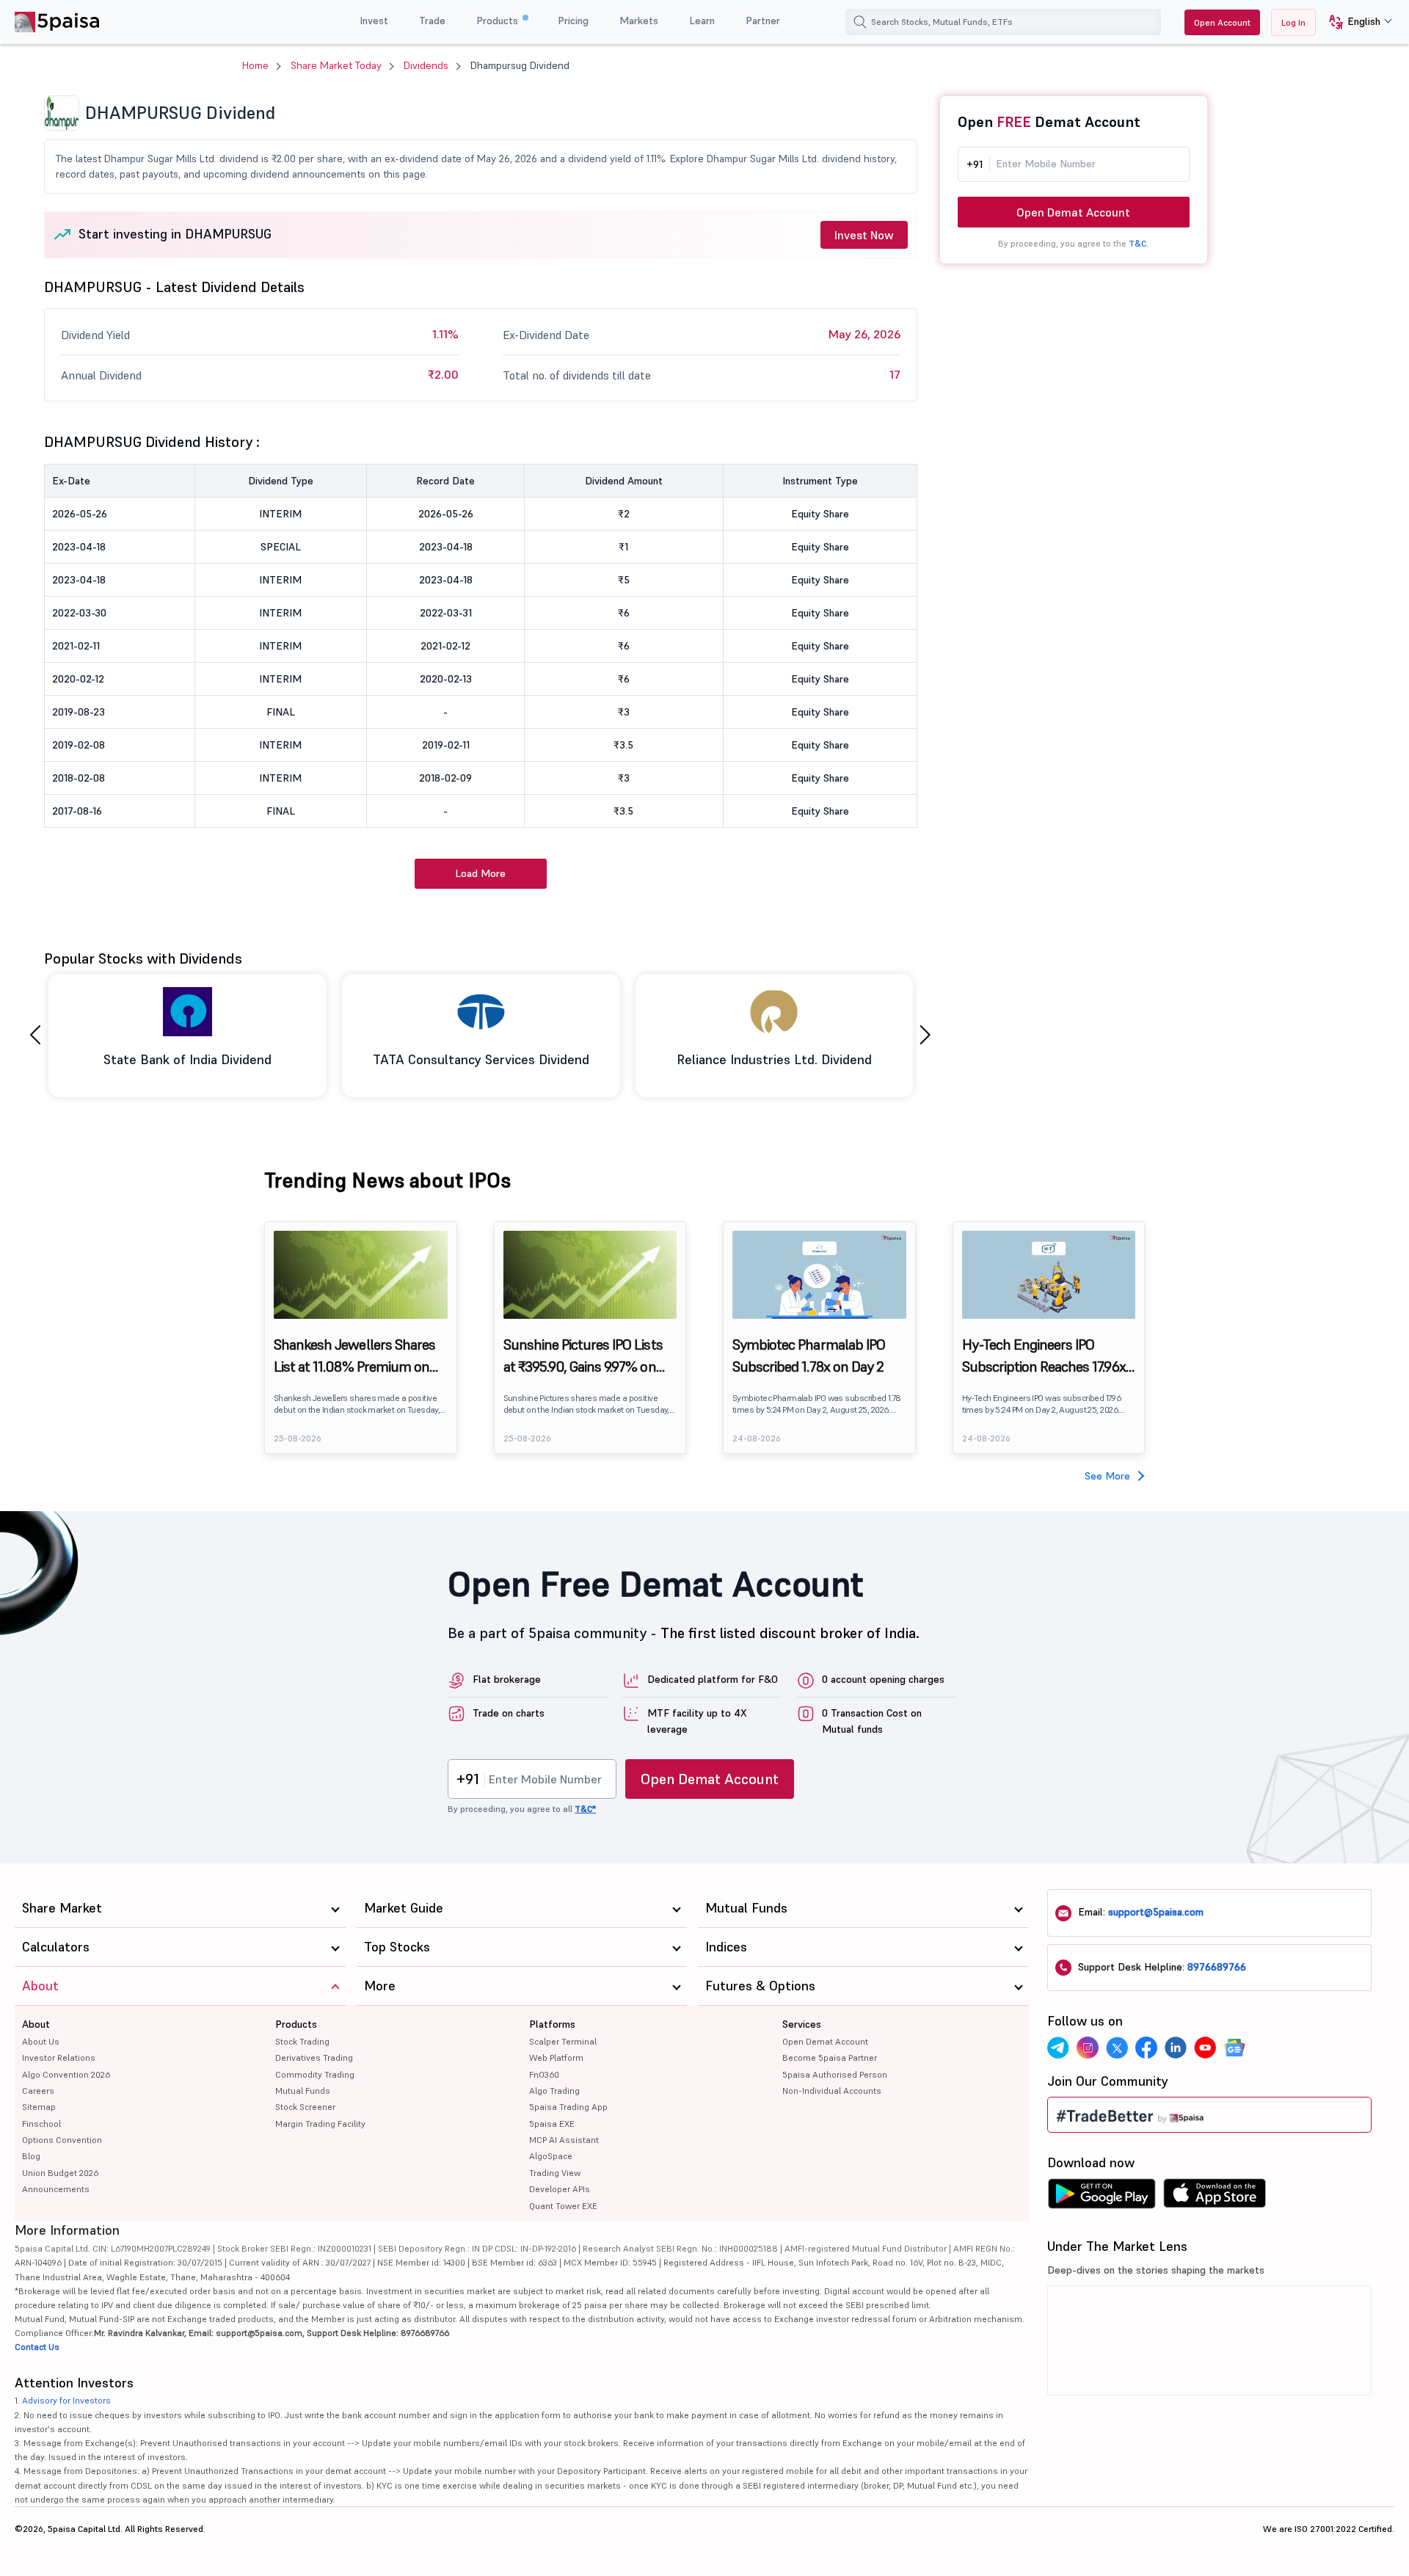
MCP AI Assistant (564, 2140)
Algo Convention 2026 (66, 2074)
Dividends (426, 65)
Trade (432, 21)
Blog (31, 2156)
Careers (38, 2091)
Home (255, 65)
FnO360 (544, 2074)
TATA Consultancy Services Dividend (481, 1059)
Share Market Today (336, 65)
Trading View (555, 2173)
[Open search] (860, 22)
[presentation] (35, 1035)
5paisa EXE (552, 2124)
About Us (41, 2041)
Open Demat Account (1073, 212)
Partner (763, 21)
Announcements (56, 2189)
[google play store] (1102, 2197)
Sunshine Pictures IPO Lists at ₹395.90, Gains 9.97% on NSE (583, 1356)
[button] (1355, 22)
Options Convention (62, 2140)
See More (1107, 1476)
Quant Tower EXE (563, 2206)
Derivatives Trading (314, 2057)
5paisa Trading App (568, 2107)
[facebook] (1146, 2048)
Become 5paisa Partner (830, 2057)
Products (499, 21)
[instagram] (1088, 2048)
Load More (480, 873)
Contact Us (37, 2347)
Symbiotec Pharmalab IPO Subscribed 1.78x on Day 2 (809, 1356)
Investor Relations (59, 2057)
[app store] (1215, 2197)
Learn (702, 21)
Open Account (1222, 22)
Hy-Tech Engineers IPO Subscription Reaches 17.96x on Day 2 (1044, 1356)
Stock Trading (302, 2041)
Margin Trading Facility (320, 2124)
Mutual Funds (303, 2091)
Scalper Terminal (563, 2041)
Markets (639, 21)
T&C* (585, 1809)
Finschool (41, 2124)
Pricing (573, 21)
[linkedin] (1176, 2048)
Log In (1293, 22)
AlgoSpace (551, 2156)
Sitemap (39, 2107)
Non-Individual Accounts (832, 2091)
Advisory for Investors (66, 2400)
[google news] (1234, 2048)
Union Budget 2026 (60, 2173)
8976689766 (1217, 1967)
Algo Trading (554, 2091)
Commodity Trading (315, 2074)
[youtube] (1205, 2048)
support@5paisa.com (1156, 1912)
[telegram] (1058, 2048)
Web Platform (556, 2057)
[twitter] (1117, 2048)
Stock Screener (305, 2107)
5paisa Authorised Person (835, 2074)
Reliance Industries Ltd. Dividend (774, 1059)
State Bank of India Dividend (187, 1059)
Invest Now (864, 235)
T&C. (1139, 243)
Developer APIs (560, 2189)
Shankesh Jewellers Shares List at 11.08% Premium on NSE (354, 1356)
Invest (374, 21)
